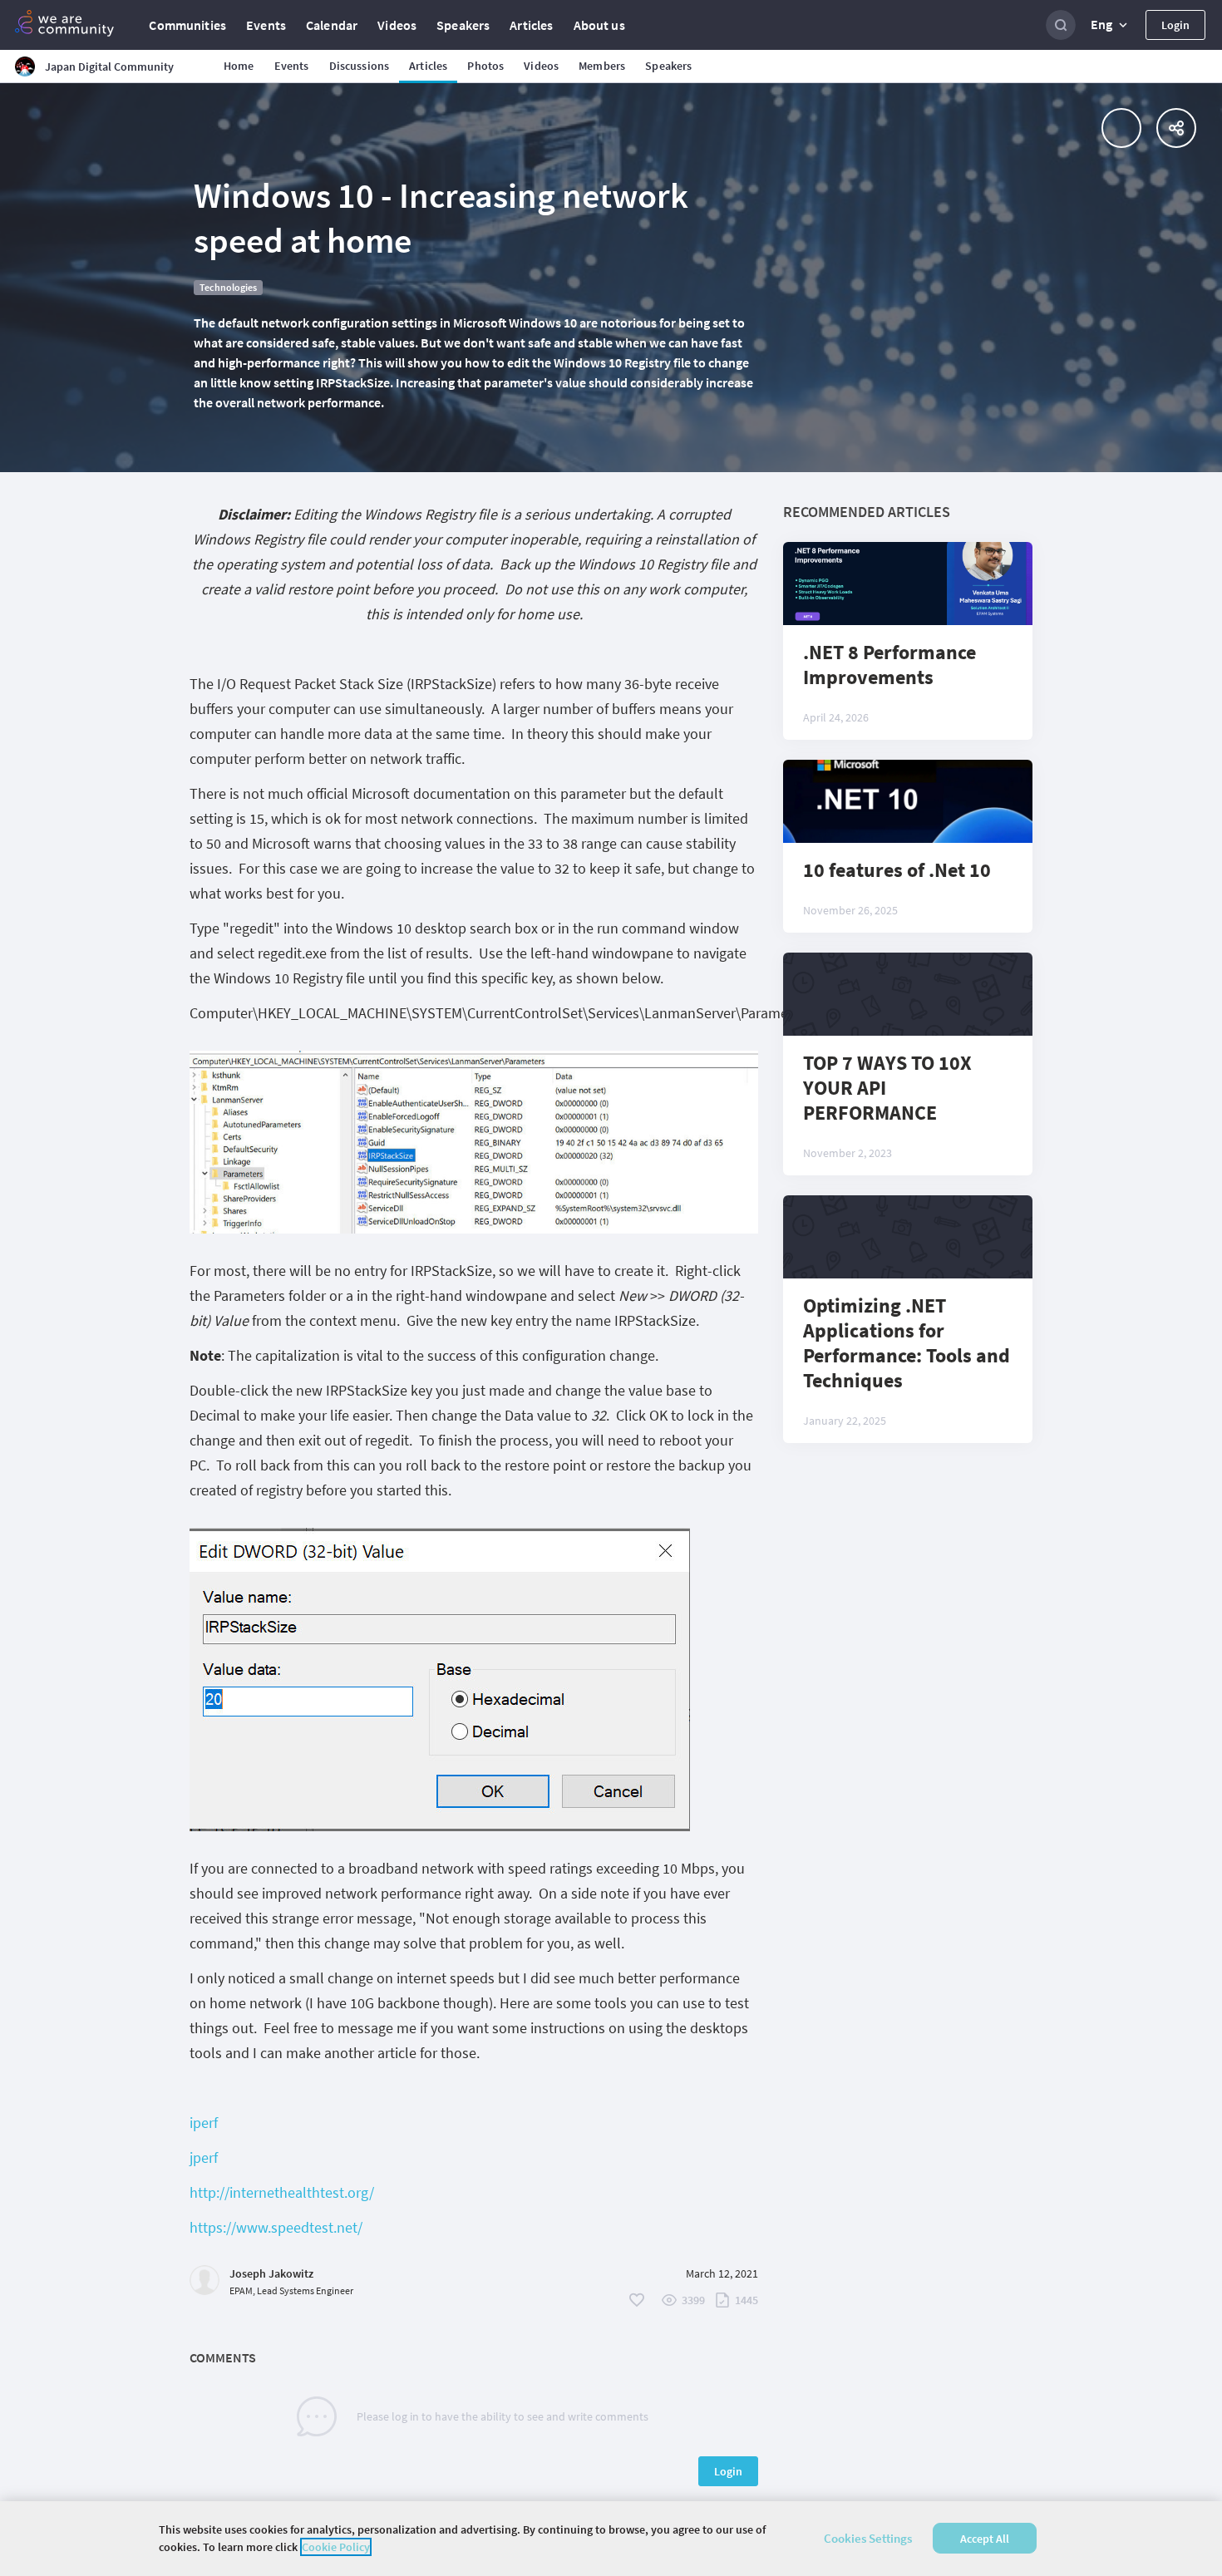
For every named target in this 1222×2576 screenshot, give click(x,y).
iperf (204, 2123)
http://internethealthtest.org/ (282, 2192)
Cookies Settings (868, 2538)
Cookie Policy (336, 2547)
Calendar (332, 25)
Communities (187, 25)
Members (602, 66)
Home (239, 66)
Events (266, 25)
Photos (485, 66)
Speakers (463, 25)
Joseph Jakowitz (271, 2273)
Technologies (228, 287)
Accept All (985, 2539)
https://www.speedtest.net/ (276, 2227)
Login (1175, 25)
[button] (1111, 25)
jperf (204, 2157)
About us (599, 25)
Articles (531, 25)
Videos (397, 25)
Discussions (360, 66)
